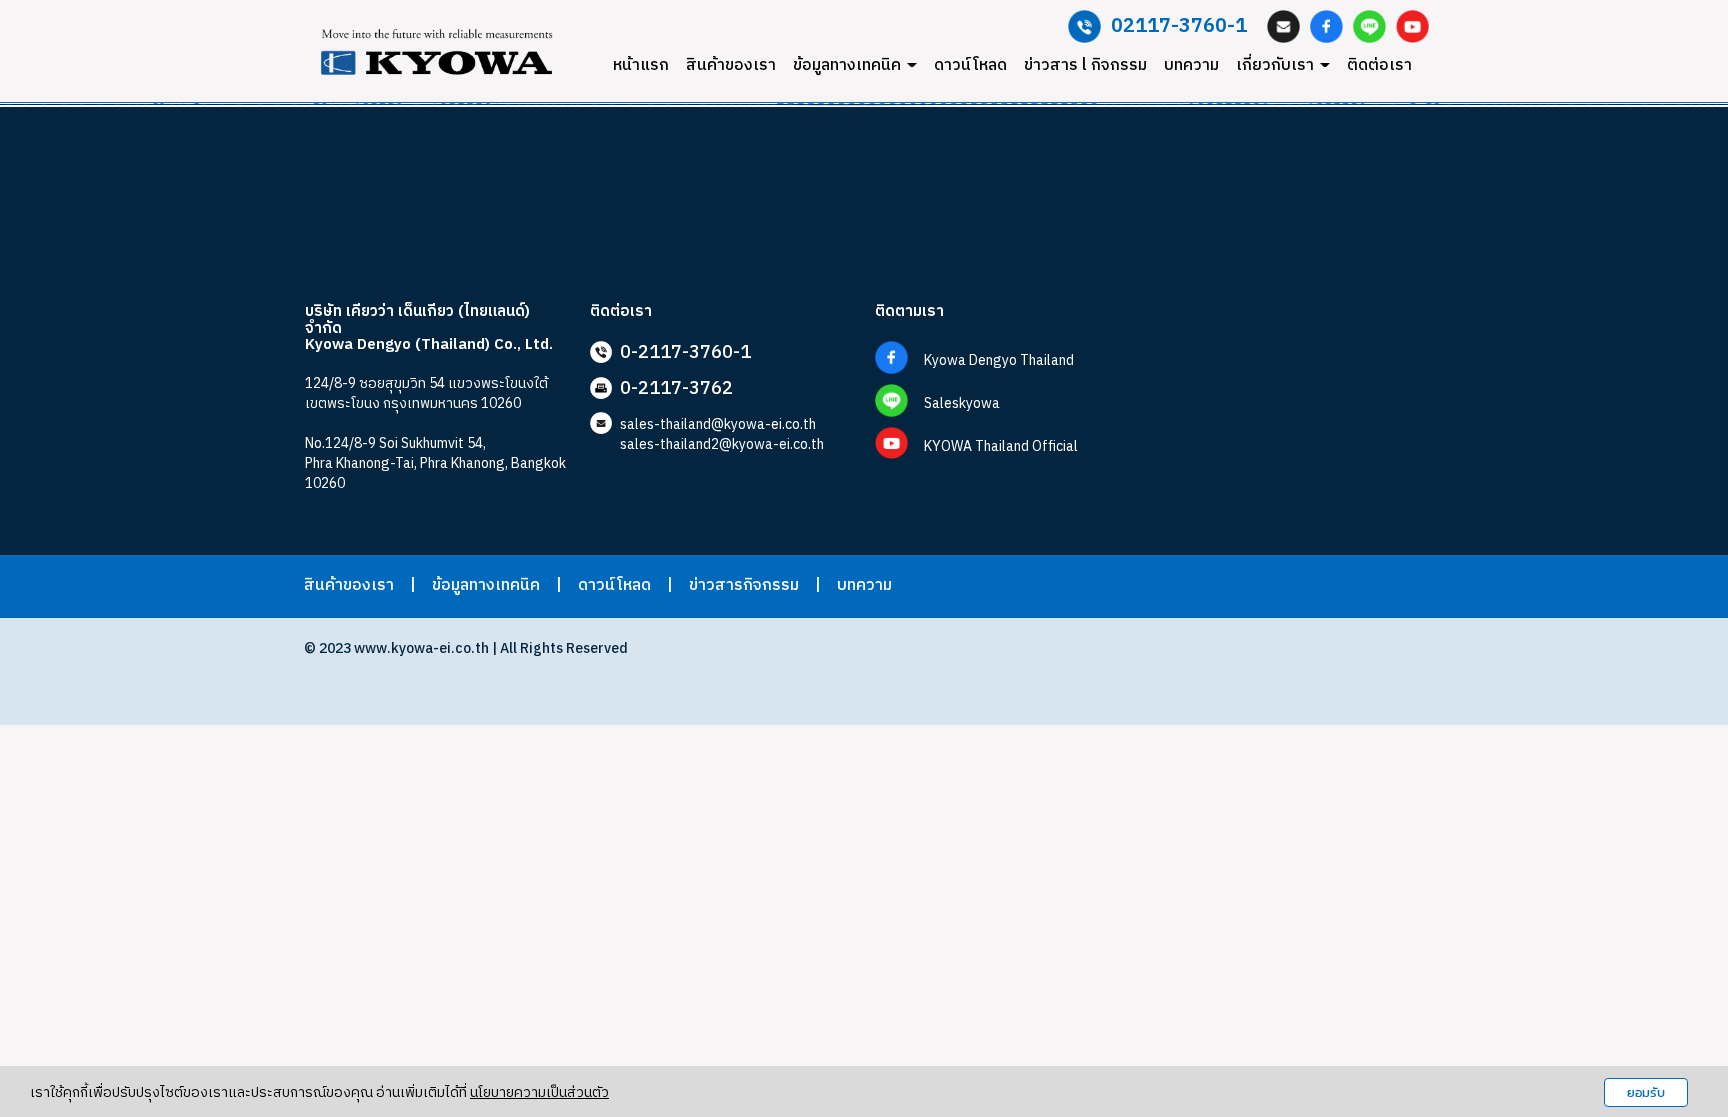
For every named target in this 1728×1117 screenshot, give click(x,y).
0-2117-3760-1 (685, 353)
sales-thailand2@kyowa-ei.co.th (722, 444)
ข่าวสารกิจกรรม (744, 585)
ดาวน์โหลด (970, 65)
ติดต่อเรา (1379, 65)
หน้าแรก (641, 65)
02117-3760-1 (1179, 26)
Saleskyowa (962, 403)
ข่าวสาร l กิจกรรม (1085, 65)
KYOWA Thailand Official (1001, 446)
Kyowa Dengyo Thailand (999, 360)
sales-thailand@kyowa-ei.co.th (718, 424)
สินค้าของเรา (731, 65)
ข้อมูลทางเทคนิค (849, 65)
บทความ (1191, 65)
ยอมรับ (1646, 1092)
